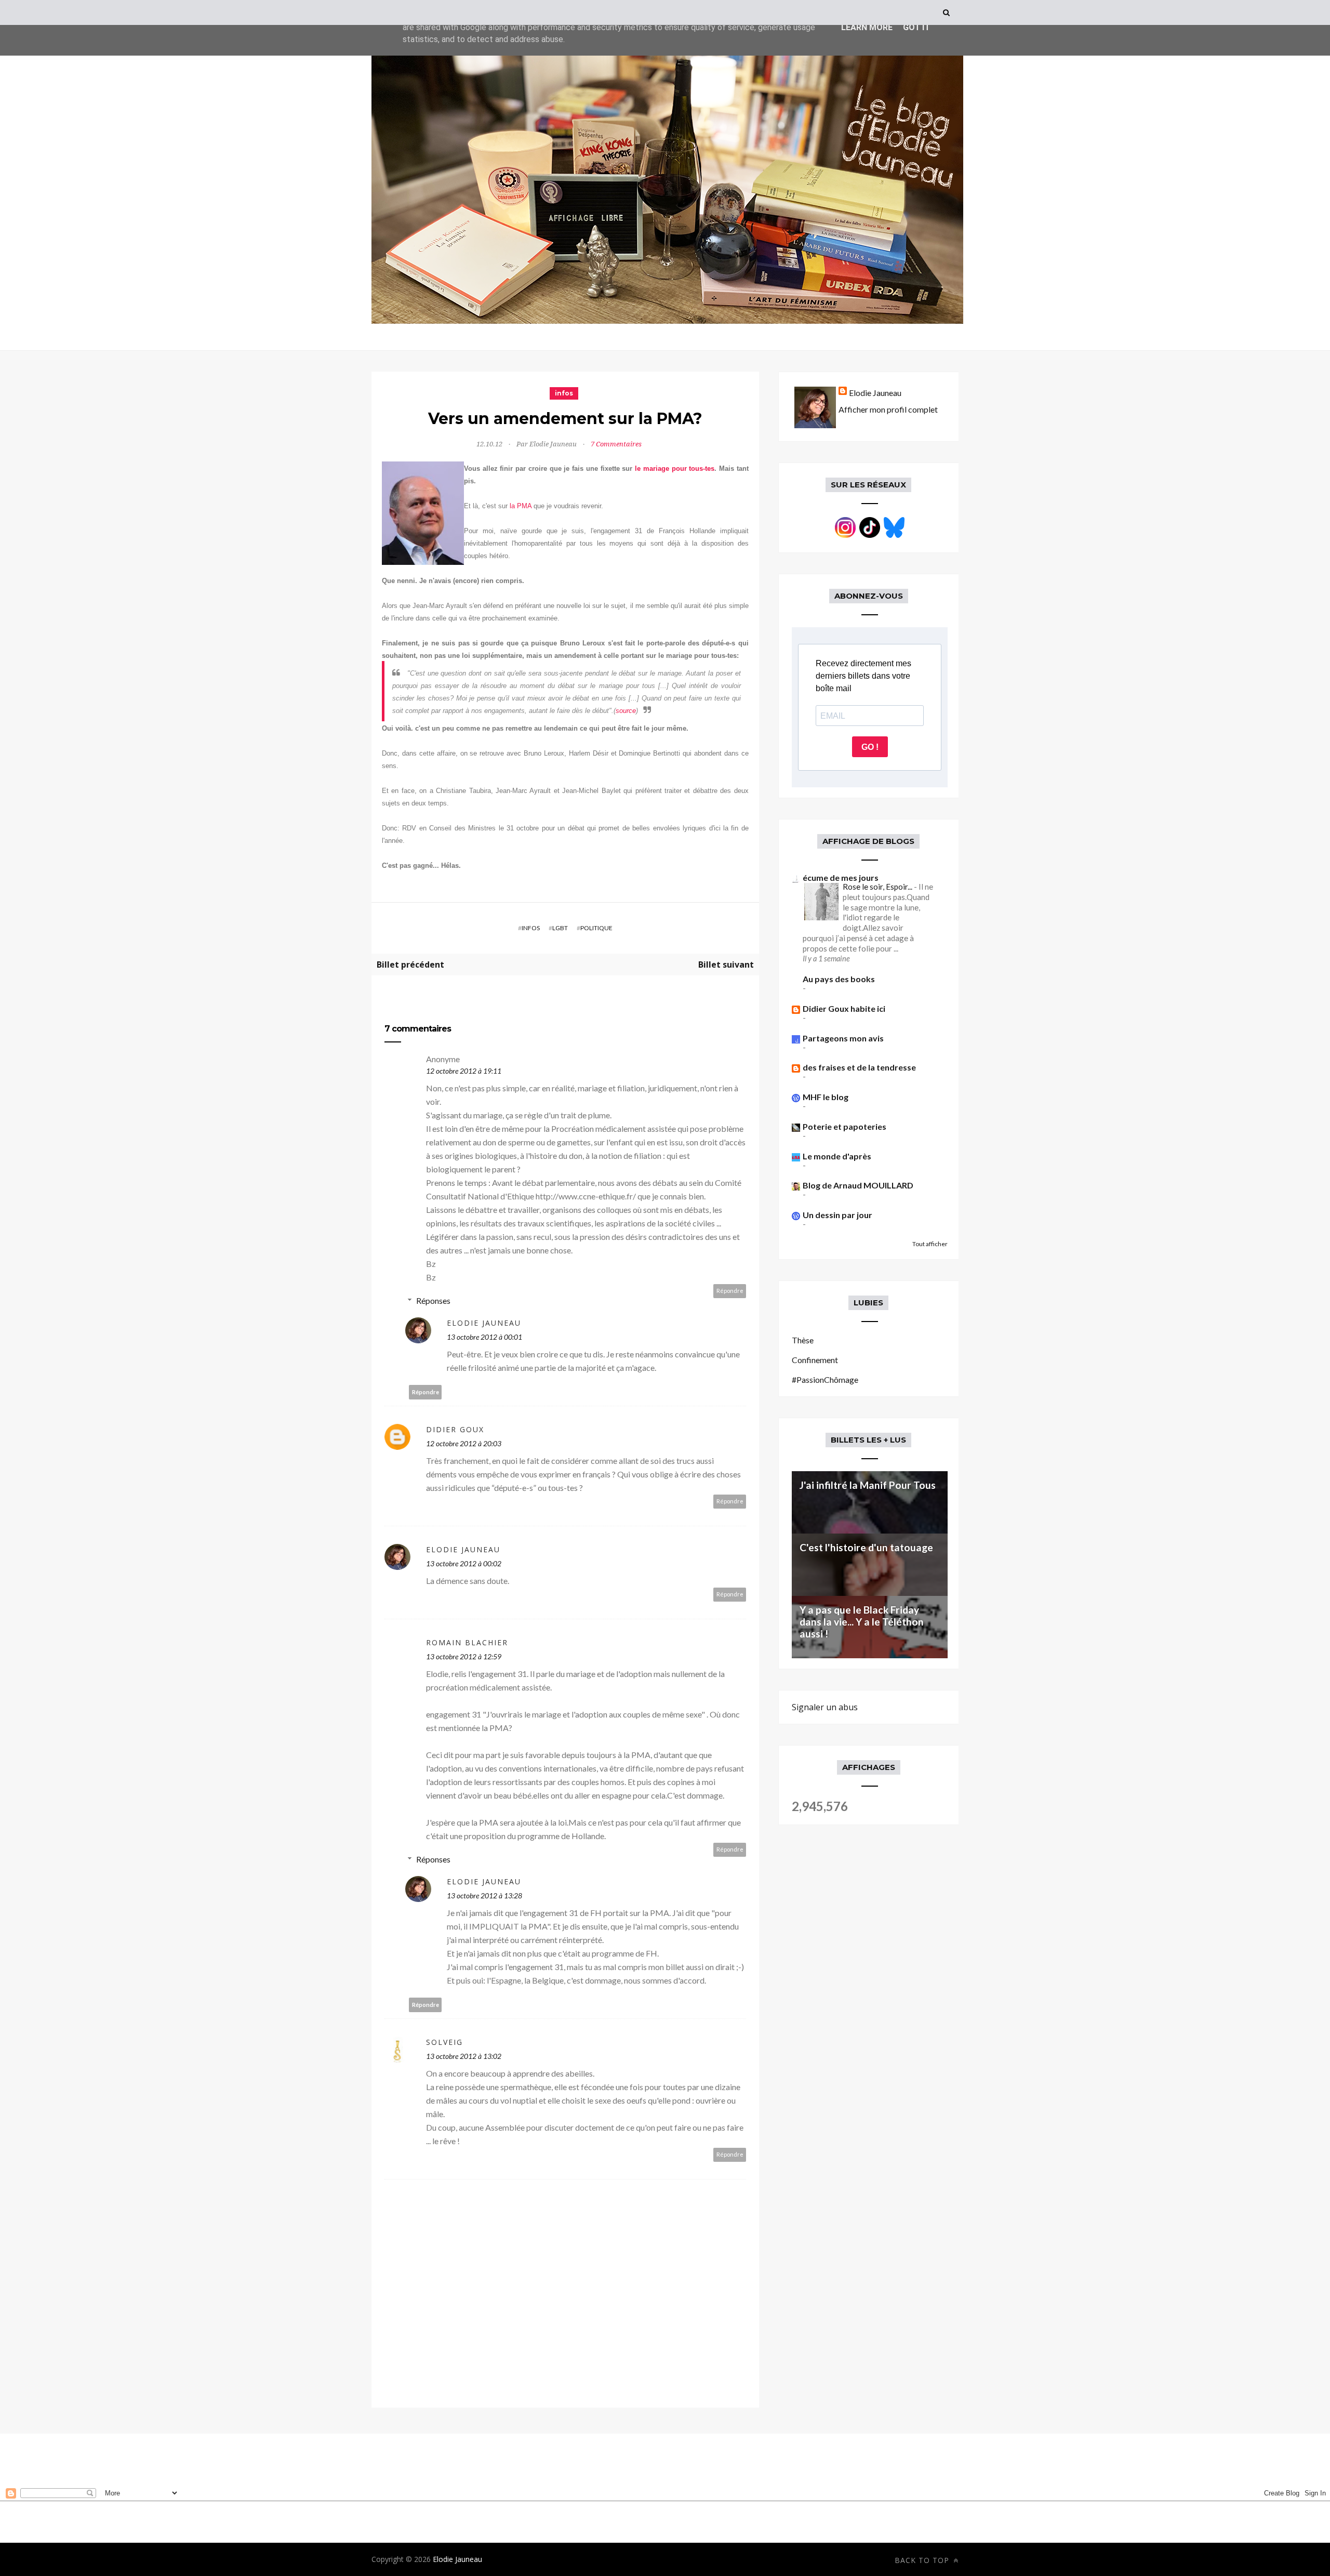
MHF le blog (826, 1097)
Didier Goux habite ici (844, 1008)
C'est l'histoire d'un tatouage (866, 1547)
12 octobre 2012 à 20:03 (464, 1443)
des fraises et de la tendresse (859, 1067)
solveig (444, 2042)
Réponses (433, 1300)
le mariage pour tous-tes (675, 468)
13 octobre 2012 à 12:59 (464, 1656)
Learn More (867, 27)
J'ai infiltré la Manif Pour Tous (868, 1485)
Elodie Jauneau (484, 1323)
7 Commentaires (616, 444)
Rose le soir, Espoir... (878, 887)
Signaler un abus (825, 1707)
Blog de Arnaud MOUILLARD (858, 1185)
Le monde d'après (837, 1156)
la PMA (521, 506)
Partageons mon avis (843, 1038)
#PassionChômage (825, 1379)
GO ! (870, 747)
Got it (916, 27)
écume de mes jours (841, 877)
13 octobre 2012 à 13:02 (464, 2056)
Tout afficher (930, 1244)
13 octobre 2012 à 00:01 (484, 1337)
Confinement (815, 1360)
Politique (596, 928)
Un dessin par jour (837, 1215)
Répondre (730, 1291)
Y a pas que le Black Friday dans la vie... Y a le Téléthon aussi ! (862, 1622)
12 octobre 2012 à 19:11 (464, 1071)
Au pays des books (839, 979)
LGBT (560, 928)
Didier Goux (455, 1429)
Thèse (803, 1340)
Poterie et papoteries (844, 1126)
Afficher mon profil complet (888, 409)
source (626, 711)
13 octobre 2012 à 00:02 (464, 1563)
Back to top (923, 2560)
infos (564, 393)
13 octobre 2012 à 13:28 (484, 1895)
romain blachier (467, 1642)
